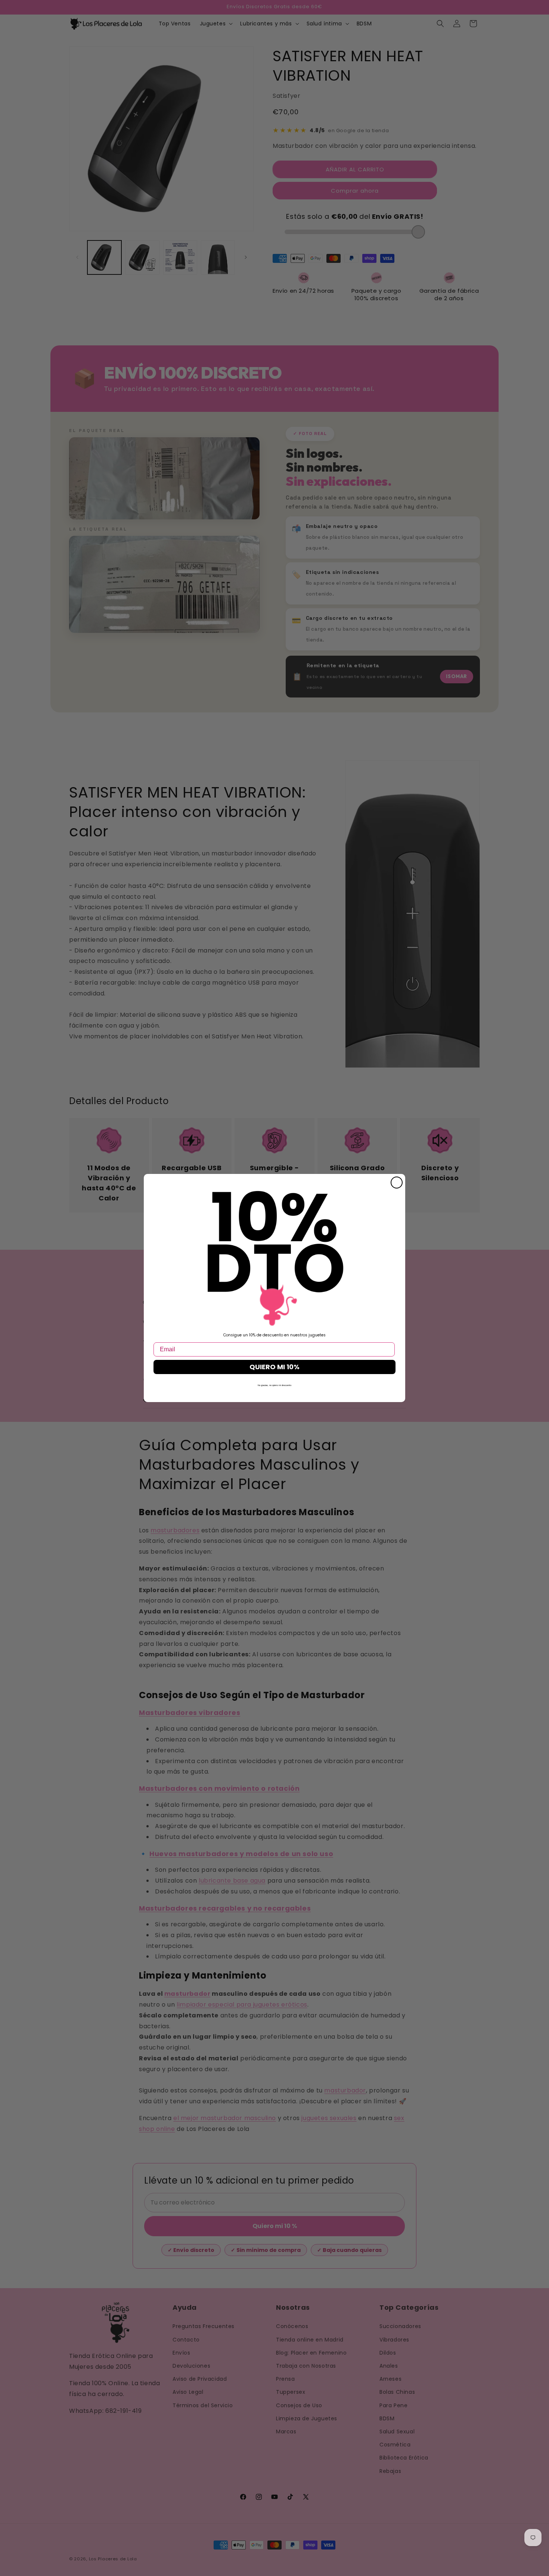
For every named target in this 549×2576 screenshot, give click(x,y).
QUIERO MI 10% (274, 1367)
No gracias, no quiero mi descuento (274, 1385)
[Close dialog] (397, 1183)
